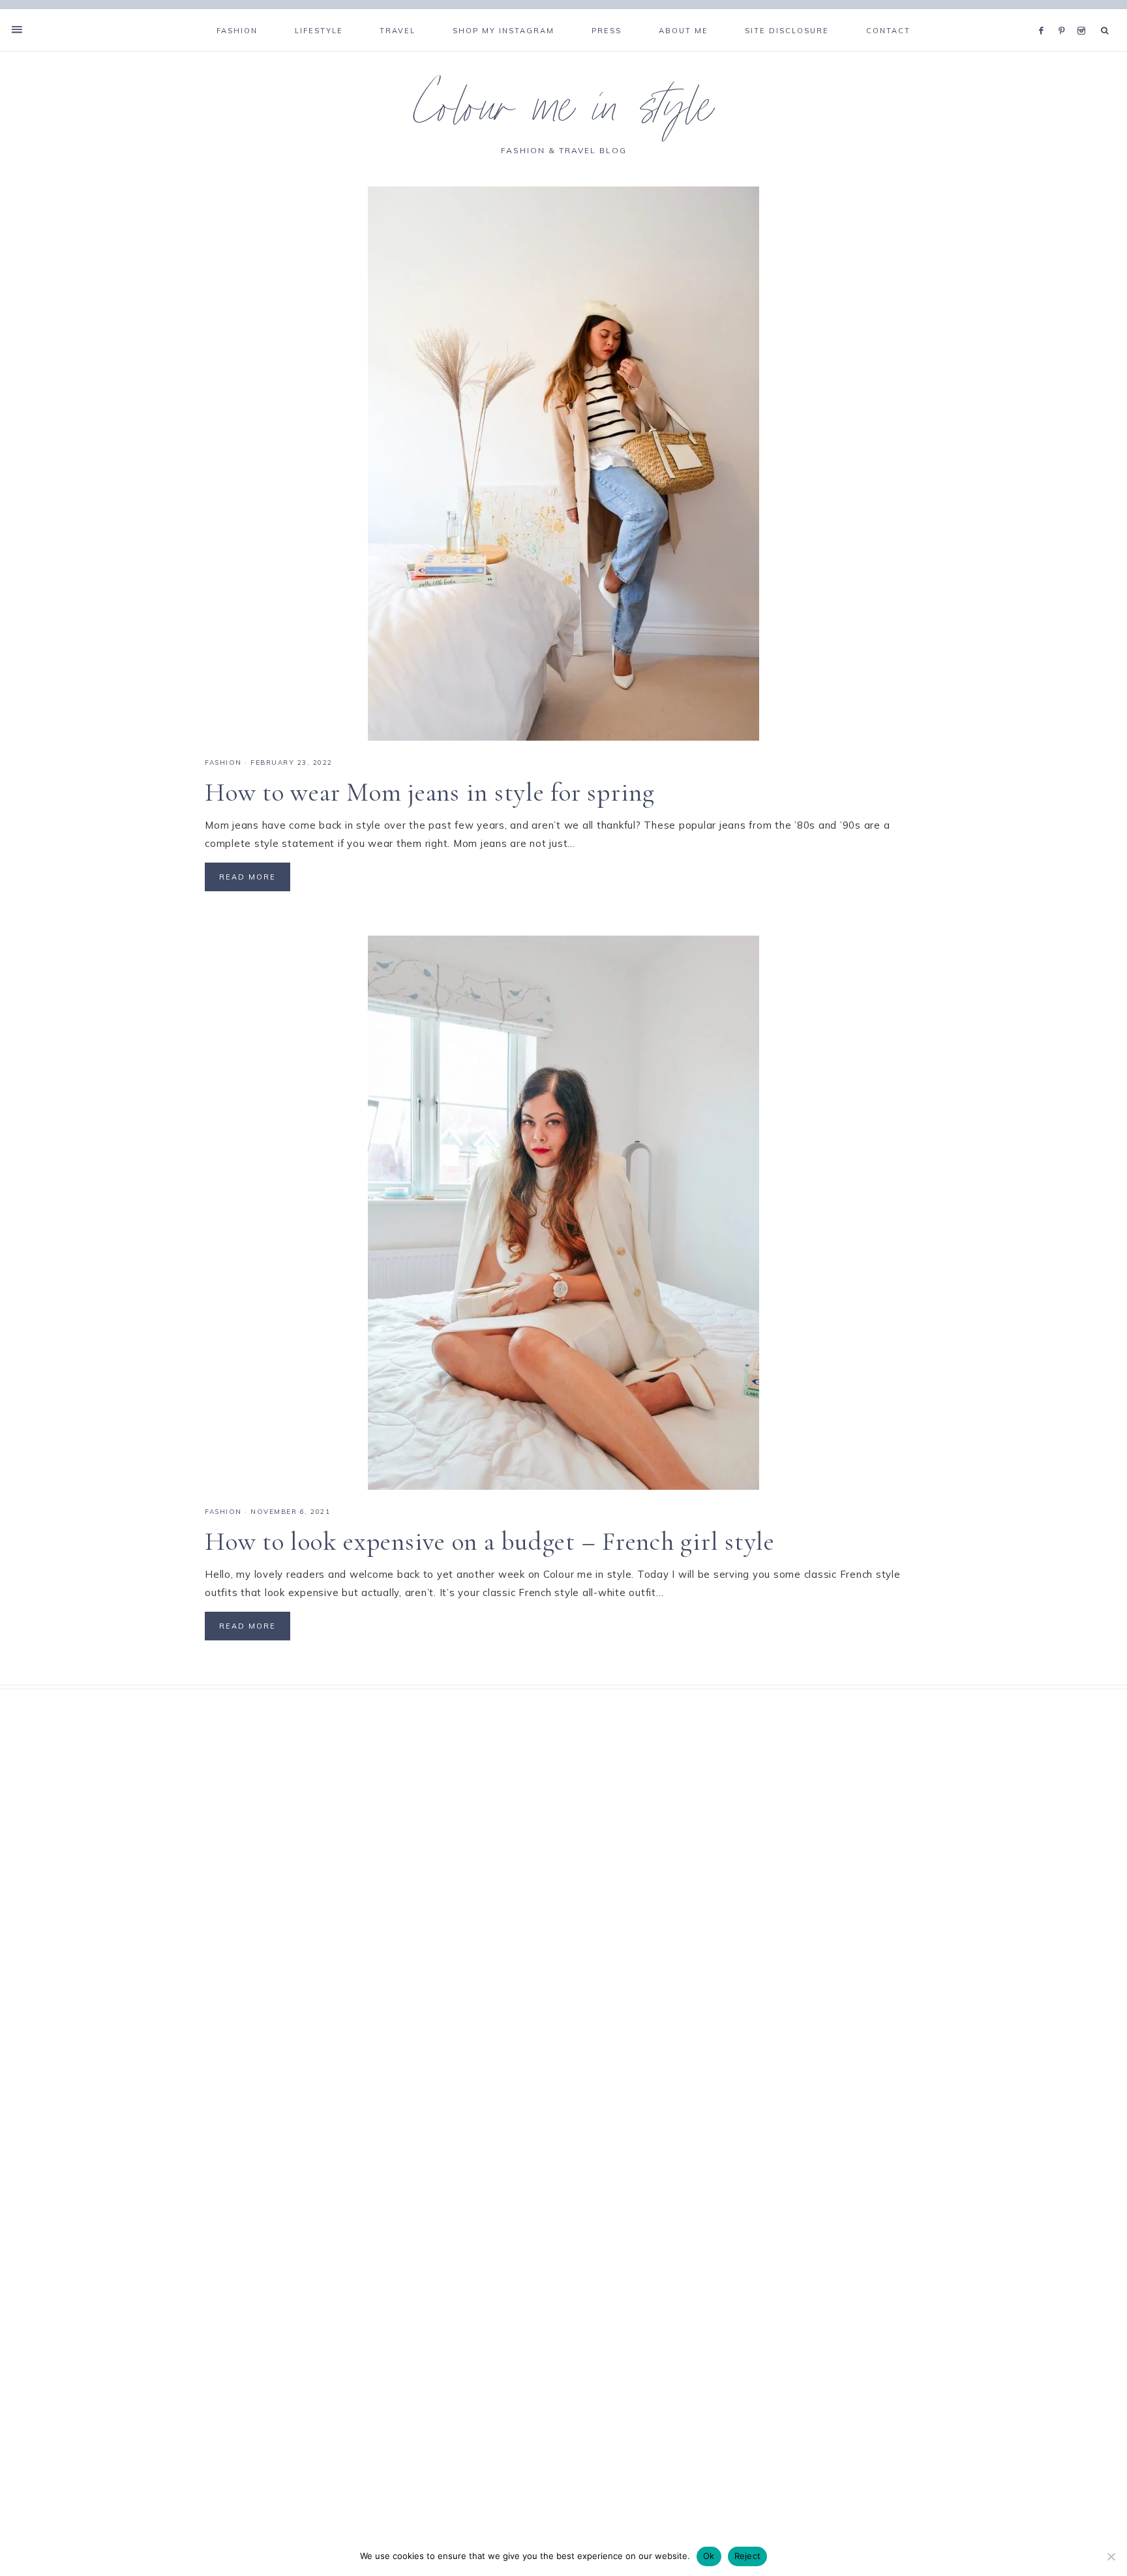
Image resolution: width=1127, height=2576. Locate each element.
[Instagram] (1084, 14)
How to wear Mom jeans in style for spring (430, 792)
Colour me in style (563, 113)
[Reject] (1111, 2556)
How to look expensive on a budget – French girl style (490, 1541)
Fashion (223, 762)
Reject (748, 2556)
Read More (248, 877)
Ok (709, 2556)
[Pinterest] (1065, 14)
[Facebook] (1045, 14)
